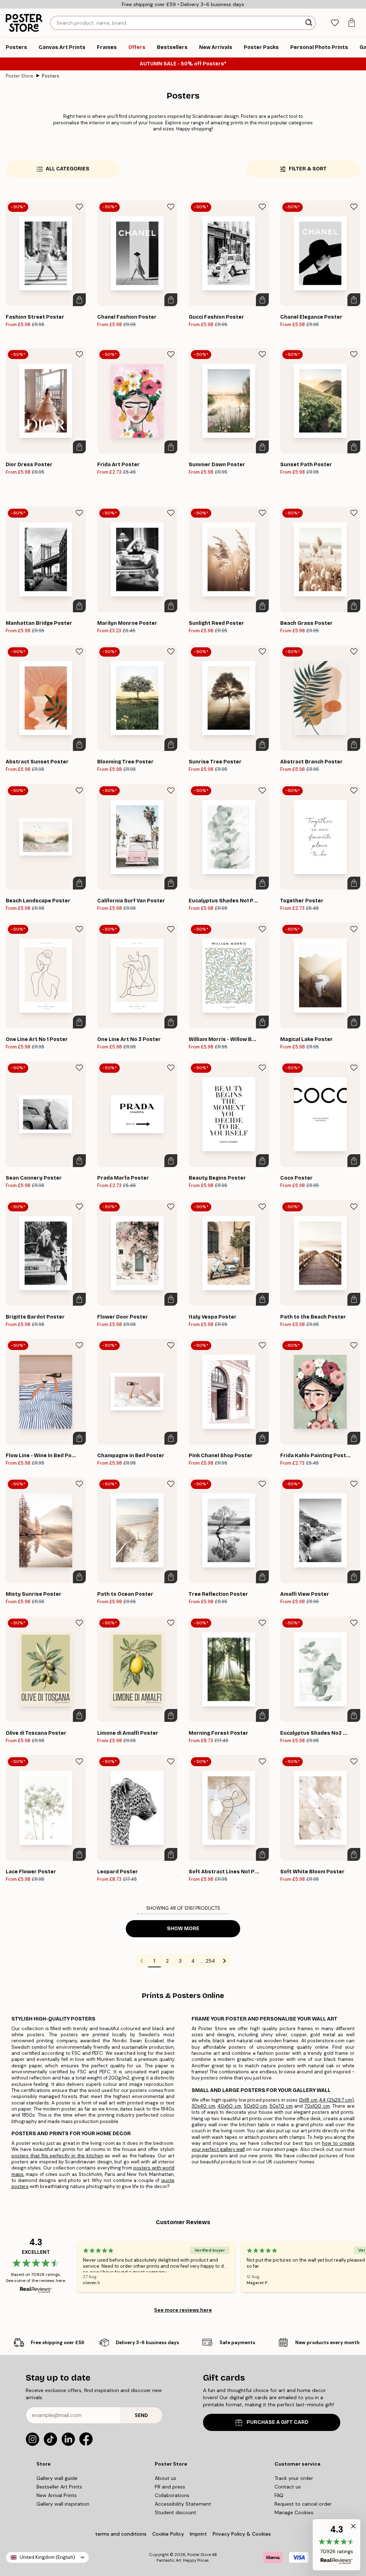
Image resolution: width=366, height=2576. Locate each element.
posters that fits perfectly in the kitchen (57, 2156)
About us (165, 2478)
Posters (51, 76)
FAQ (279, 2495)
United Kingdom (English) (47, 2557)
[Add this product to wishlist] (79, 207)
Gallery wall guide (57, 2478)
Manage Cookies (294, 2512)
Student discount (175, 2512)
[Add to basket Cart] (79, 300)
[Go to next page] (224, 1961)
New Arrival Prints (57, 2495)
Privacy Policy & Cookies (242, 2534)
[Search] (310, 23)
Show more (183, 1929)
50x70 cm (281, 2106)
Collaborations (172, 2495)
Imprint (198, 2534)
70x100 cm (317, 2106)
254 (210, 1961)
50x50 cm (256, 2106)
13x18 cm (308, 2100)
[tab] (335, 23)
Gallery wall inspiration (63, 2504)
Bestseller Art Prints (59, 2487)
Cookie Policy (168, 2534)
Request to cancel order (303, 2504)
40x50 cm (229, 2106)
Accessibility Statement (183, 2504)
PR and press (170, 2487)
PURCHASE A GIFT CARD (278, 2422)
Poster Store (19, 76)
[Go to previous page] (142, 1961)
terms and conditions (121, 2534)
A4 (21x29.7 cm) (337, 2100)
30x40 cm (203, 2106)
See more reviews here (183, 2310)
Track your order (294, 2478)
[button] (337, 2545)
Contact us (288, 2487)
